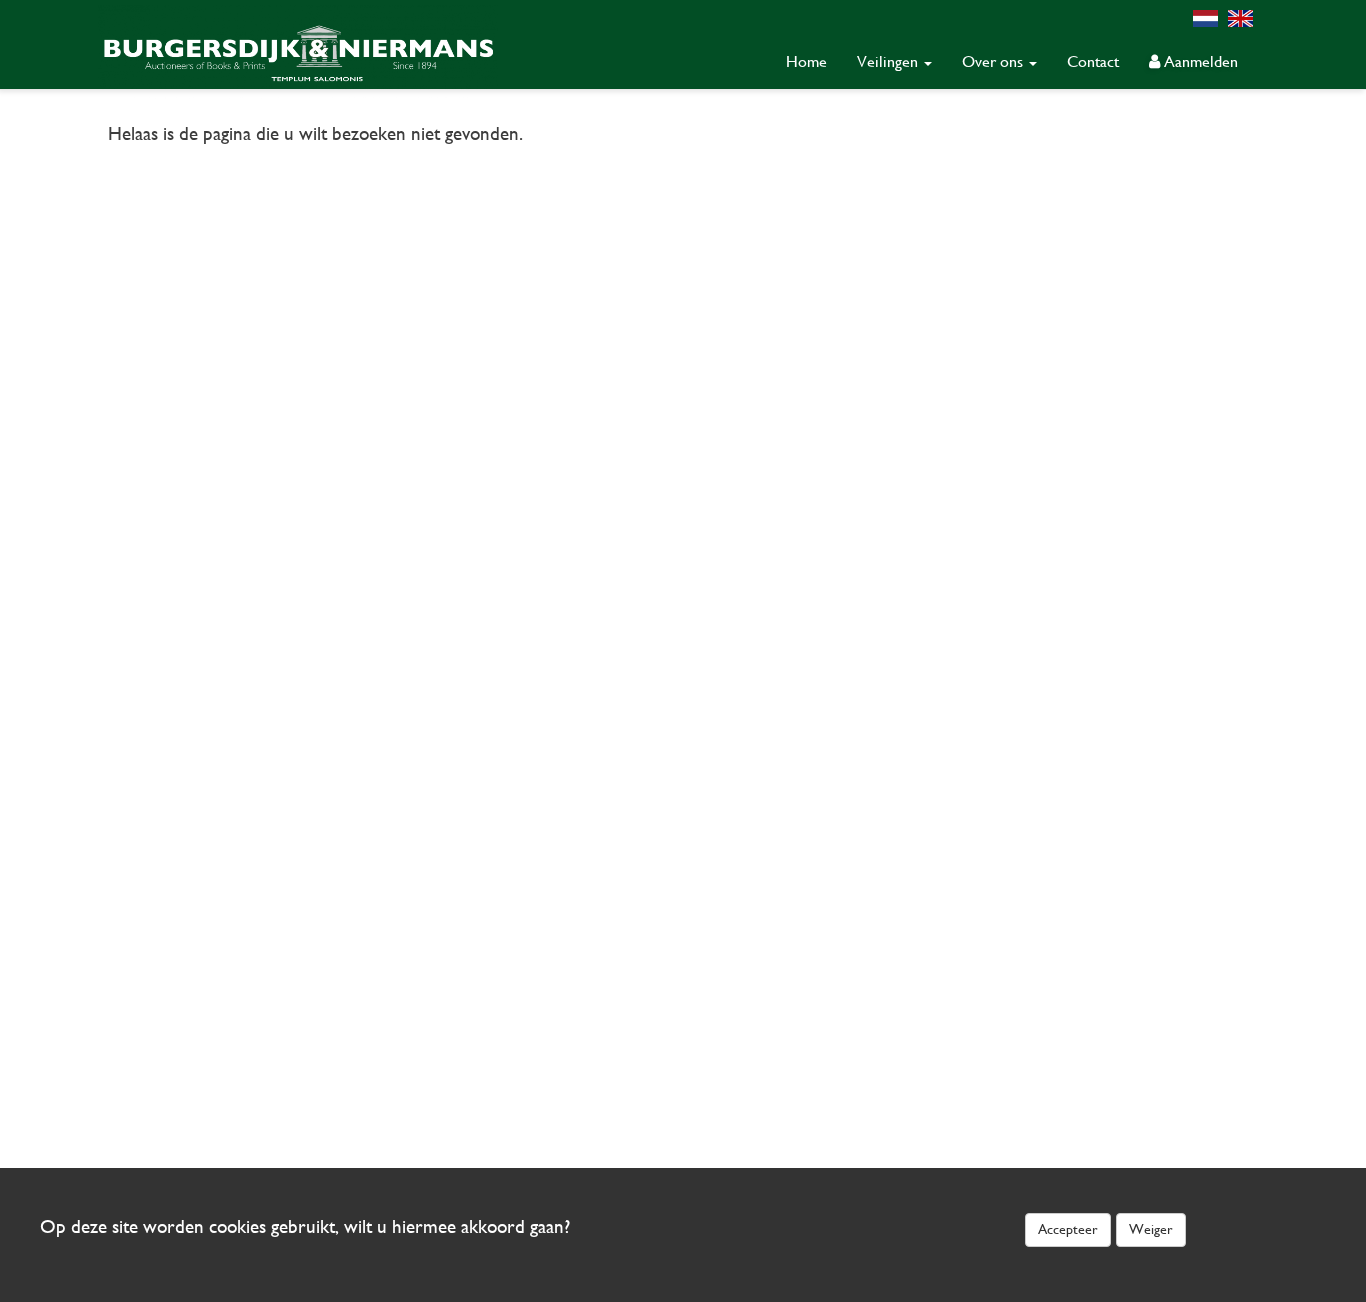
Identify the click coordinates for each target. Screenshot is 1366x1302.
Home (806, 61)
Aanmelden (1199, 61)
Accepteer (1068, 1229)
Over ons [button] (994, 61)
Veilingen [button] (889, 61)
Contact (1093, 61)
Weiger (1151, 1229)
